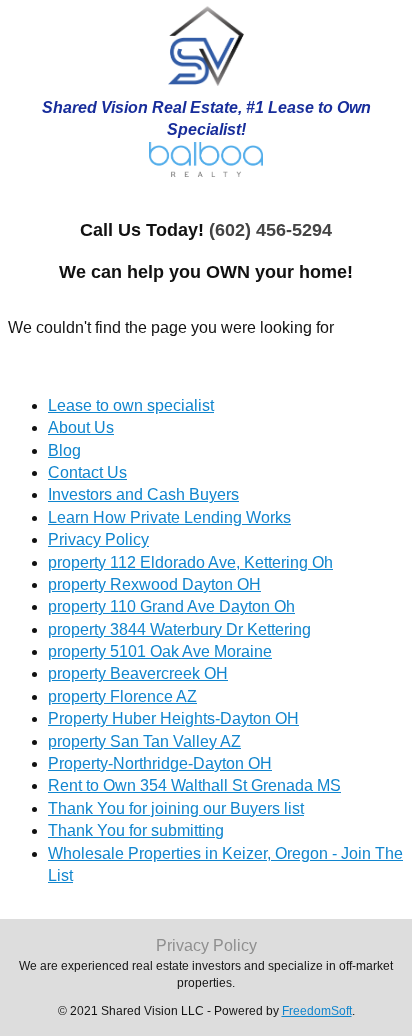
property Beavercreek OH (138, 673)
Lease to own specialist (131, 405)
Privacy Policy (98, 539)
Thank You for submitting (136, 830)
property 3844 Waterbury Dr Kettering (179, 629)
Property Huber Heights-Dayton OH (173, 718)
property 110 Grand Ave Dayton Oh (171, 606)
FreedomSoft (317, 1011)
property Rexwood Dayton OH (154, 584)
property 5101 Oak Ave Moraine (160, 651)
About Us (81, 427)
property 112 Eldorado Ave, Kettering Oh (190, 562)
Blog (64, 450)
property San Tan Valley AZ (144, 741)
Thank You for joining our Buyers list (176, 808)
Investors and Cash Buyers (143, 494)
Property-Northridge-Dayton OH (160, 763)
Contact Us (87, 472)
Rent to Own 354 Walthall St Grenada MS (194, 785)
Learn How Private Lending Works (169, 517)
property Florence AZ (122, 696)
